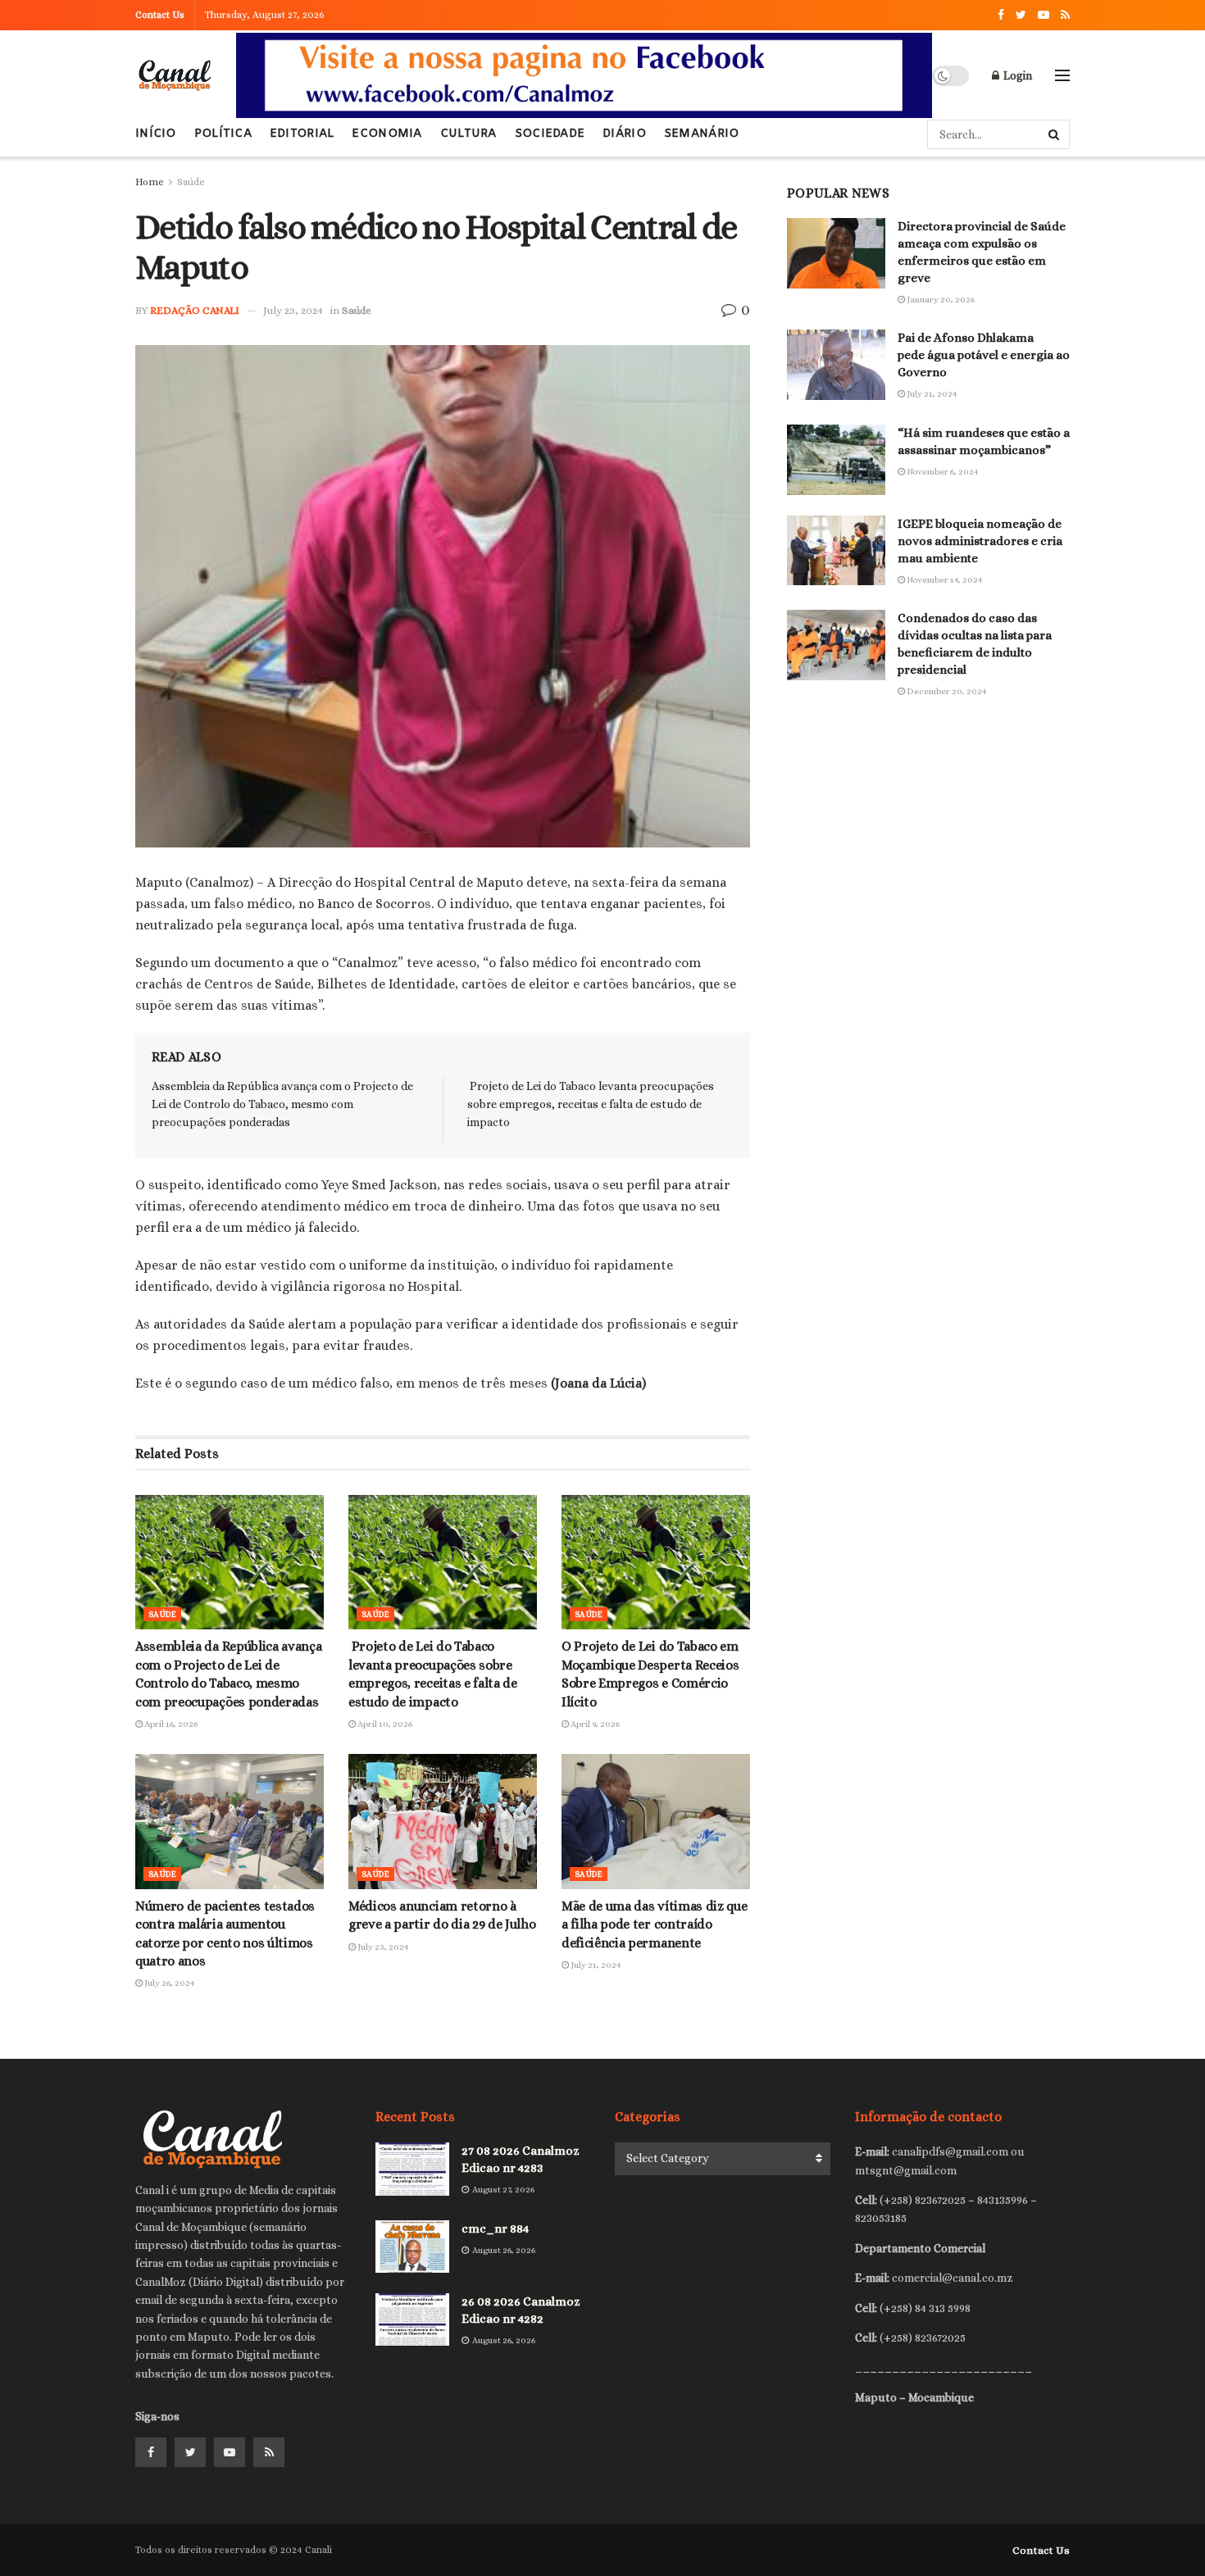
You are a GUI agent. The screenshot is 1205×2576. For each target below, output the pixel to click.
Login (1016, 75)
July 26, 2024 (168, 1983)
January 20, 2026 (940, 300)
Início (156, 134)
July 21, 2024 (595, 1965)
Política (223, 134)
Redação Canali (195, 310)
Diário (624, 134)
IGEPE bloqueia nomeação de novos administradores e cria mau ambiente (980, 541)
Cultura (468, 134)
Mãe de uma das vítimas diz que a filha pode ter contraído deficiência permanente (654, 1924)
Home (150, 182)
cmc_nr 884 (495, 2228)
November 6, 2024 (941, 472)
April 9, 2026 (594, 1724)
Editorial (302, 134)
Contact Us (160, 15)
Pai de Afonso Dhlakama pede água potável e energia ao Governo (984, 355)
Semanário (702, 134)
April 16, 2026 (170, 1724)
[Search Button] (1055, 134)
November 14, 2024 (944, 580)
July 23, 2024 (293, 310)
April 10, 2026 (384, 1724)
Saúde (191, 182)
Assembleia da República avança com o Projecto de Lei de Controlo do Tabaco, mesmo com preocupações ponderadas (282, 1104)
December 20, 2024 (946, 691)
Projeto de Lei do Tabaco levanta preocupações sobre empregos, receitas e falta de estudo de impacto (591, 1104)
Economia (387, 134)
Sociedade (550, 134)
